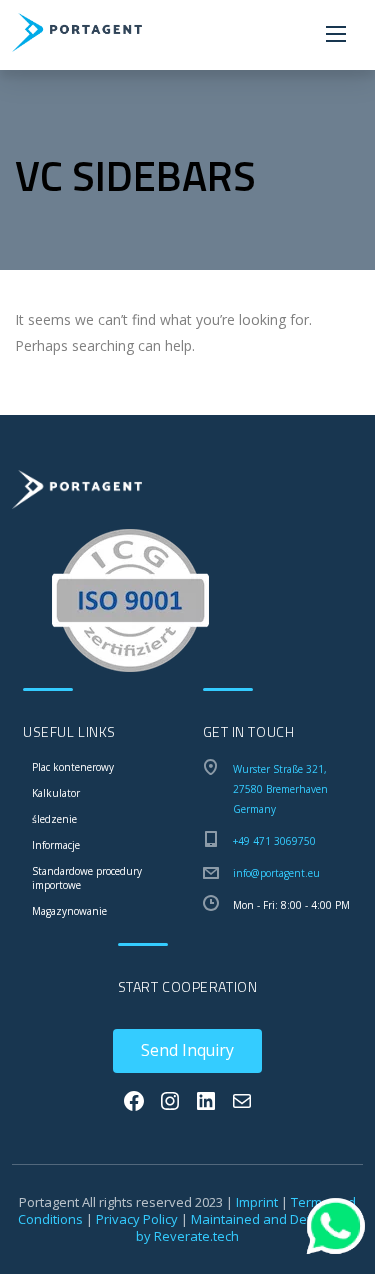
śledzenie (54, 819)
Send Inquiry (187, 1050)
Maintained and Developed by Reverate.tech (246, 1227)
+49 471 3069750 (274, 841)
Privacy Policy (137, 1219)
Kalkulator (56, 793)
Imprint (257, 1202)
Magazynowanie (69, 911)
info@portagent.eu (276, 873)
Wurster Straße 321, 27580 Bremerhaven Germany (280, 789)
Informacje (56, 845)
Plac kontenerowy (73, 767)
